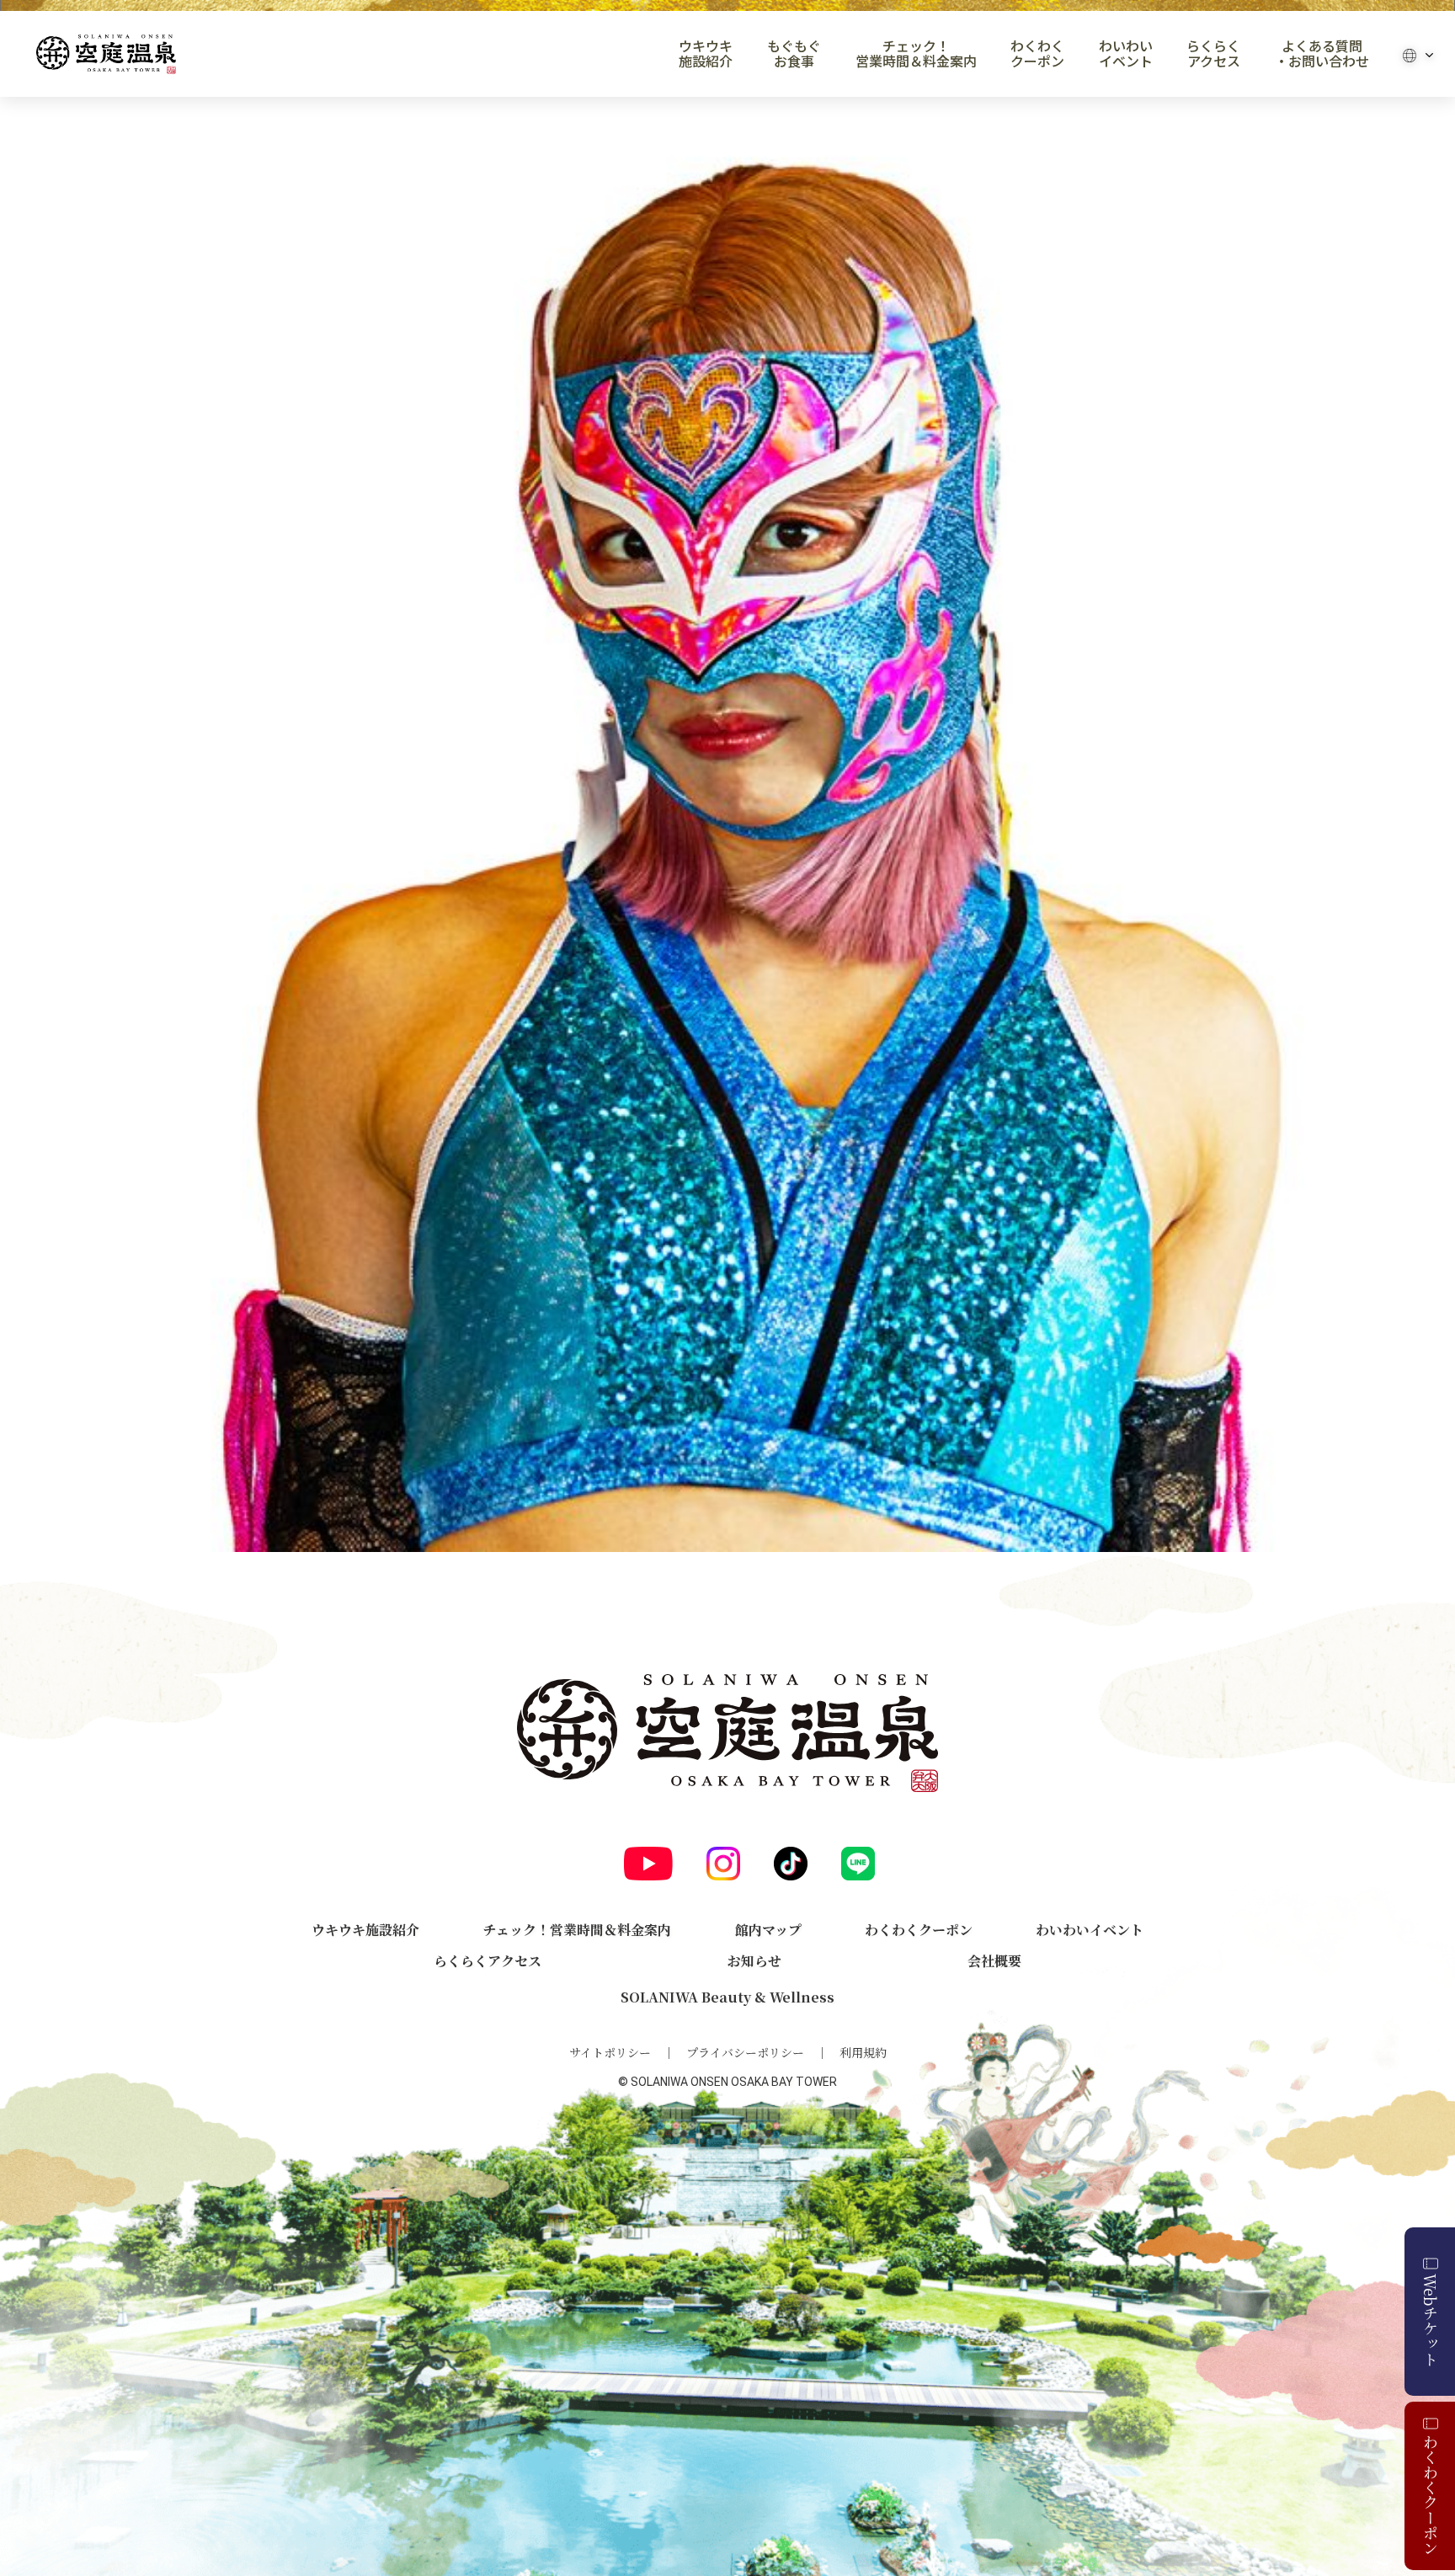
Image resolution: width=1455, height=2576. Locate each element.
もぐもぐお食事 (794, 54)
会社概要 (994, 1961)
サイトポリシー (610, 2052)
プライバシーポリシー (745, 2052)
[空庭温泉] (106, 54)
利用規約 (863, 2052)
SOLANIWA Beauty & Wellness (727, 1997)
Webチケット (1431, 2320)
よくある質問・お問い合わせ (1322, 54)
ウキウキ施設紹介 (706, 54)
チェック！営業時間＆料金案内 (916, 54)
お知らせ (754, 1961)
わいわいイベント (1126, 54)
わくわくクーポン (1037, 54)
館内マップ (768, 1930)
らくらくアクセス (1213, 54)
